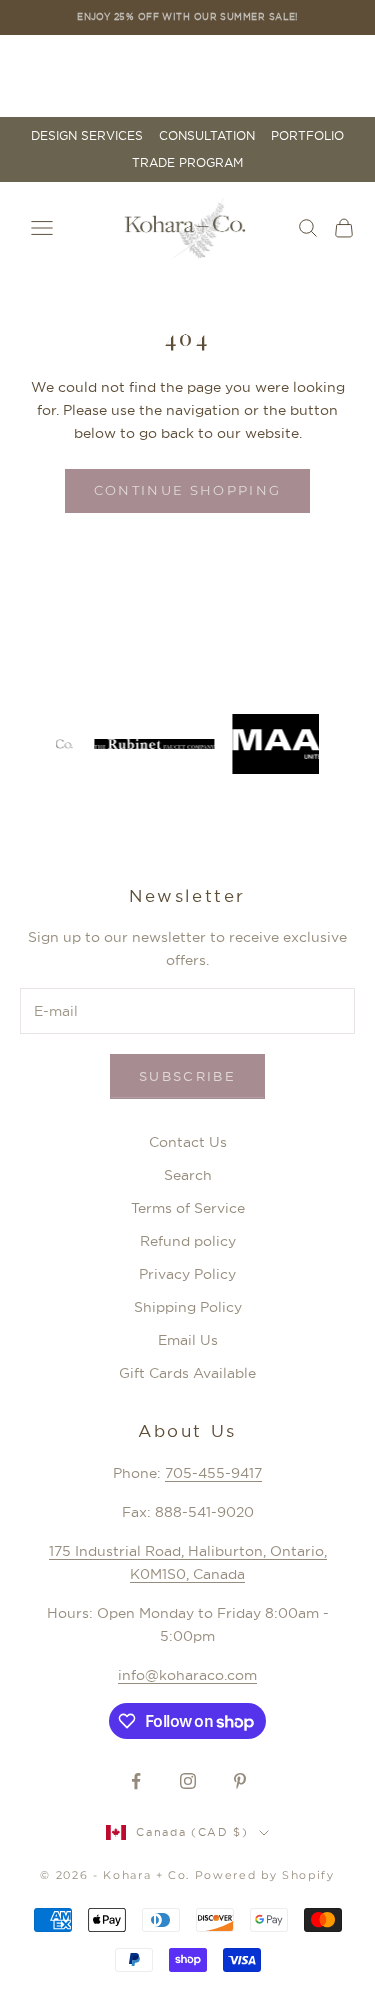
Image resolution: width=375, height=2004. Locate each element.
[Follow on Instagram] (188, 1781)
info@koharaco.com (187, 1675)
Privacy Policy (187, 1274)
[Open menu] (42, 228)
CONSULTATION (207, 136)
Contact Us (188, 1142)
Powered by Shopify (265, 1875)
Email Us (188, 1340)
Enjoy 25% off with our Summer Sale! (187, 16)
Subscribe (187, 1076)
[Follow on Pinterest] (240, 1781)
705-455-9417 (213, 1473)
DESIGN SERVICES (87, 136)
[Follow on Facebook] (136, 1781)
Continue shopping (188, 490)
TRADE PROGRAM (187, 163)
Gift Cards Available (187, 1373)
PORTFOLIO (307, 136)
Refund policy (188, 1241)
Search (188, 1175)
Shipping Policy (188, 1307)
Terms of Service (188, 1208)
